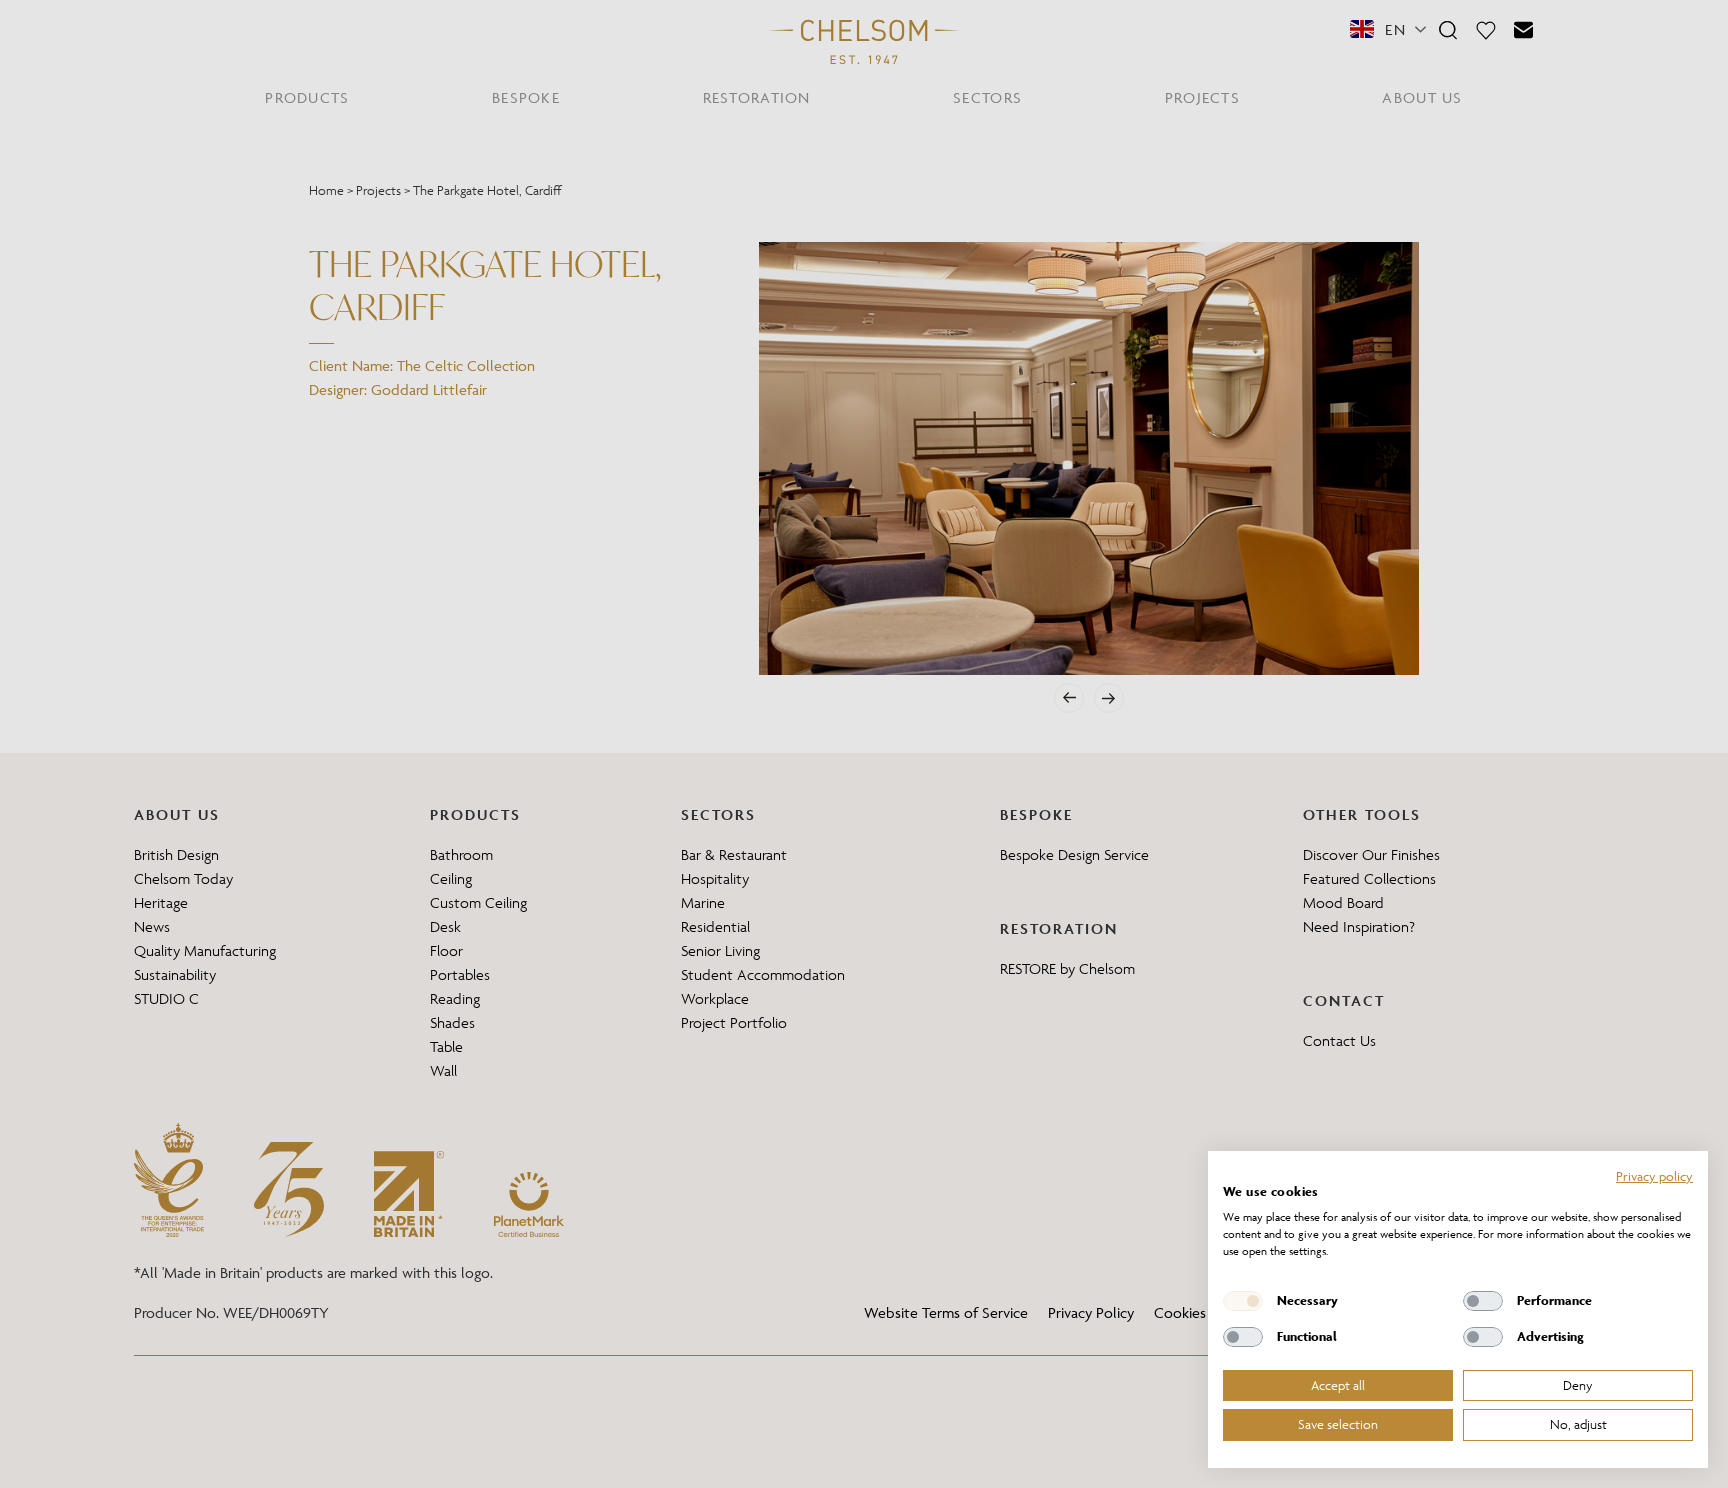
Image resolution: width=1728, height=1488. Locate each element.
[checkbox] (1243, 1301)
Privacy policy (1654, 1176)
